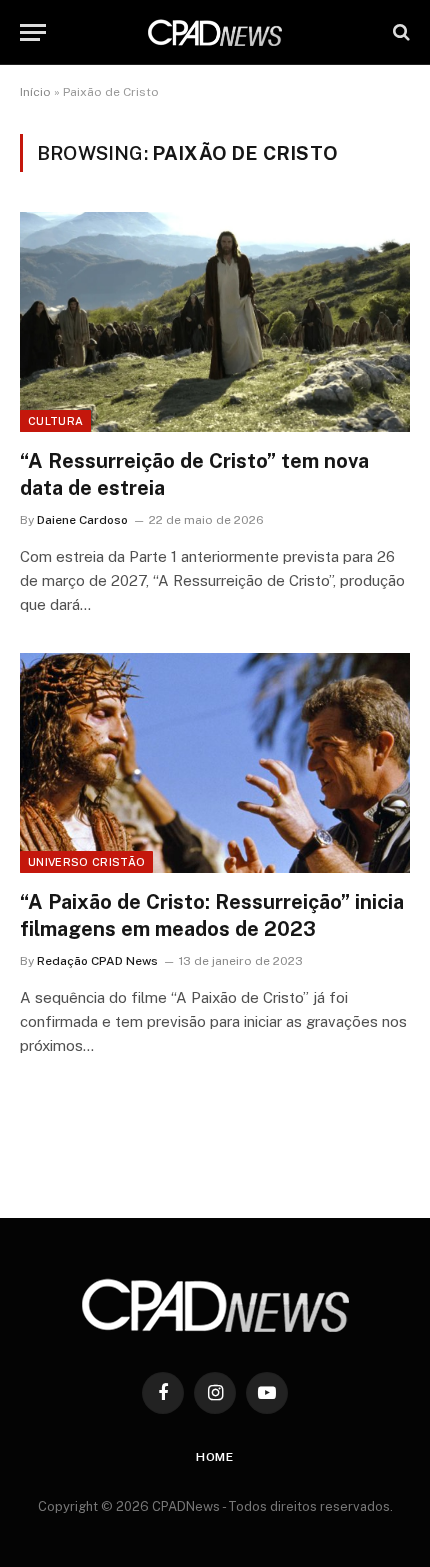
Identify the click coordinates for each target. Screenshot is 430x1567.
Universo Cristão (86, 862)
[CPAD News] (215, 32)
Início (35, 92)
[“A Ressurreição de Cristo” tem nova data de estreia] (215, 321)
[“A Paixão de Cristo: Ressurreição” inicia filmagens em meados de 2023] (215, 762)
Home (215, 1457)
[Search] (399, 32)
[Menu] (33, 32)
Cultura (55, 421)
